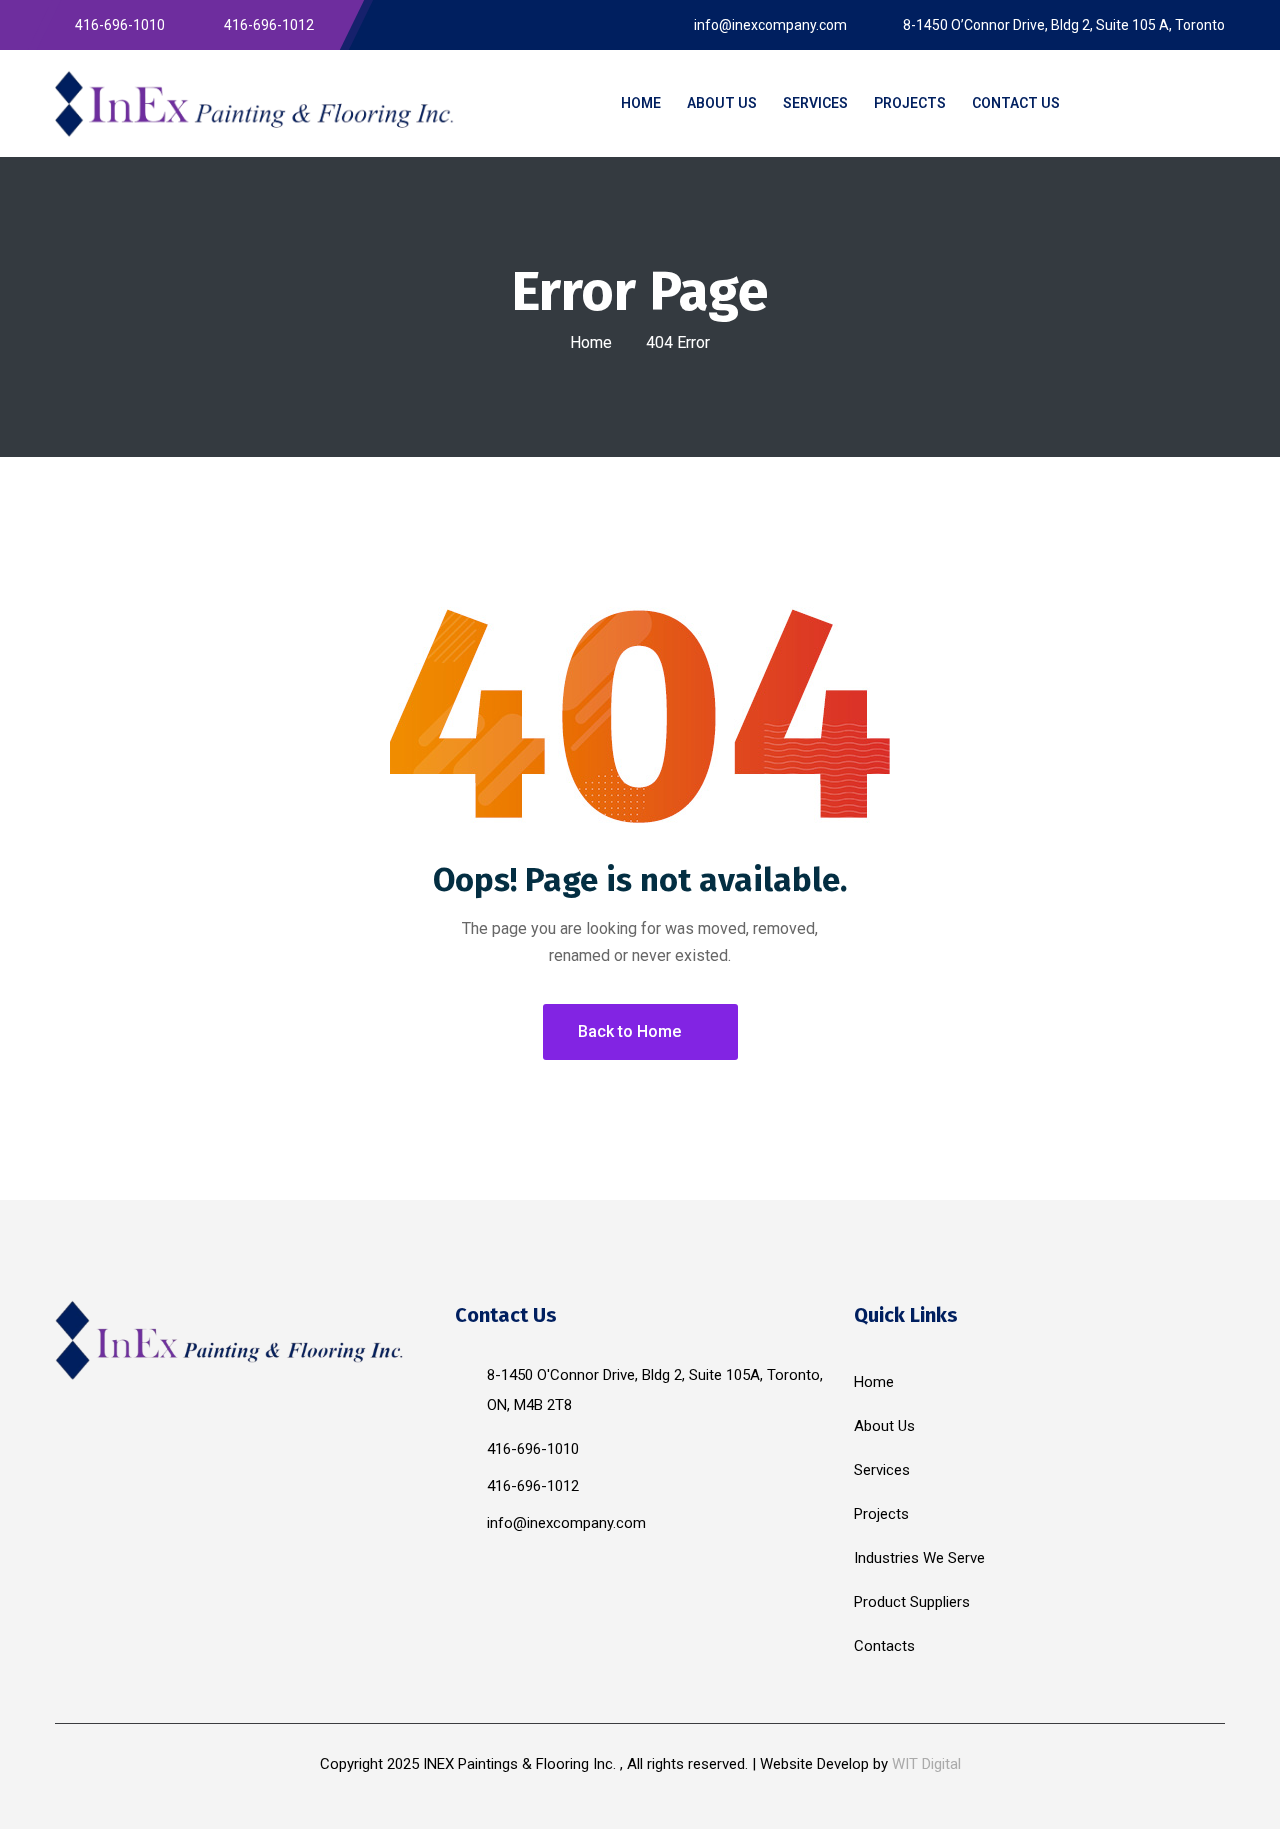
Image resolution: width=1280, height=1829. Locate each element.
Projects (881, 1514)
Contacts (884, 1646)
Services (882, 1470)
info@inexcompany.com (566, 1523)
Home (591, 342)
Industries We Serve (919, 1558)
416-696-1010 (533, 1449)
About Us (884, 1426)
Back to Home (629, 1031)
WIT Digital (926, 1764)
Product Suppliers (912, 1602)
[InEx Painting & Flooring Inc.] (255, 103)
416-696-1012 (533, 1486)
